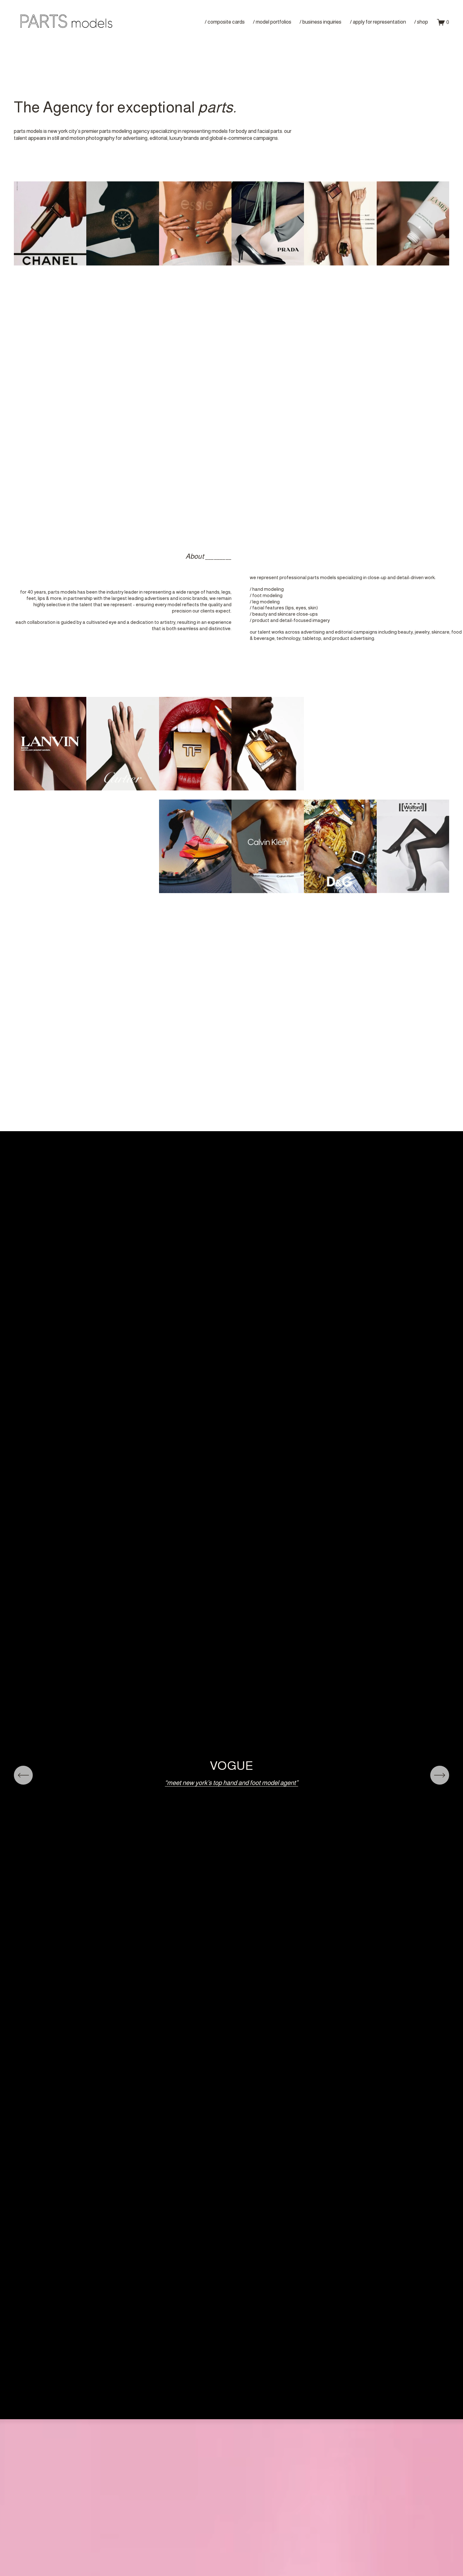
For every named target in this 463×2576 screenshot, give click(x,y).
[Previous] (23, 1775)
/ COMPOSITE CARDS (225, 22)
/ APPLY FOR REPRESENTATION (378, 22)
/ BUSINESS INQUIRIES (320, 22)
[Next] (440, 1775)
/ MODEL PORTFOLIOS (272, 22)
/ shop (421, 22)
